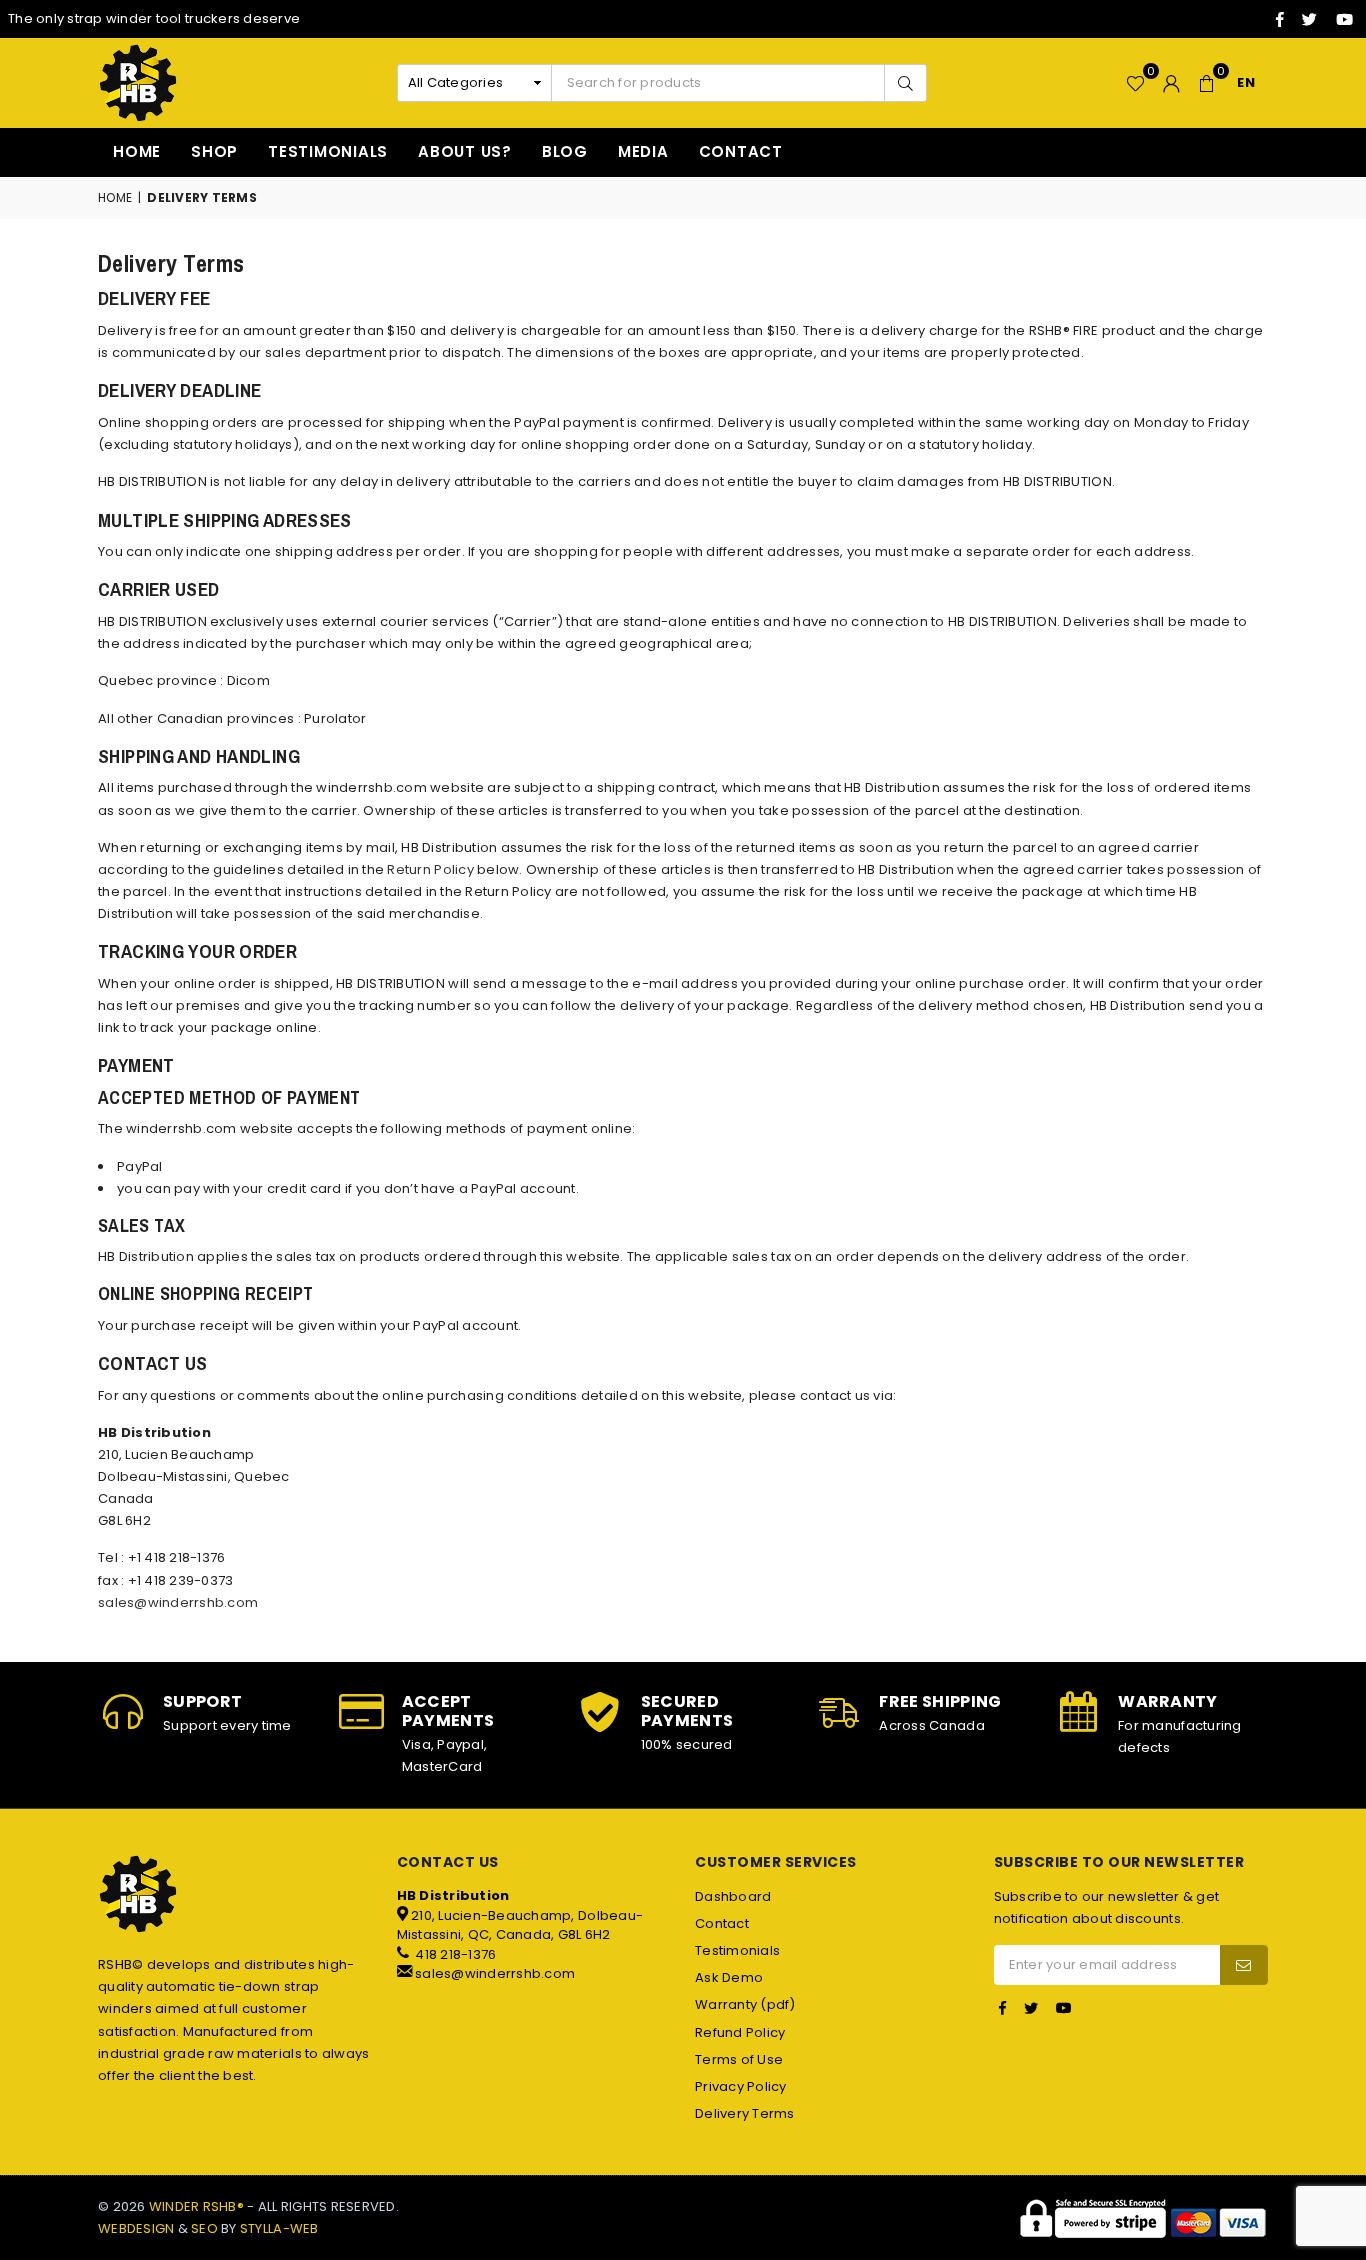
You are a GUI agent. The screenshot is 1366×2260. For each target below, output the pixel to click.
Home (137, 151)
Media (643, 151)
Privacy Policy (741, 2086)
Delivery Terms (745, 2113)
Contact (741, 151)
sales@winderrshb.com (178, 1602)
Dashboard (733, 1896)
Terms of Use (739, 2059)
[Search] (905, 83)
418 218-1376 (454, 1954)
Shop (214, 151)
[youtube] (1344, 19)
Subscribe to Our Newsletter (1119, 1862)
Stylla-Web (279, 2228)
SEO (204, 2228)
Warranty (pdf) (745, 2004)
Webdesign (136, 2228)
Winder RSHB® (196, 2206)
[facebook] (1280, 19)
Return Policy (432, 869)
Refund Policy (740, 2032)
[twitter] (1309, 19)
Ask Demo (729, 1977)
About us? (465, 151)
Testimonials (328, 151)
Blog (565, 151)
